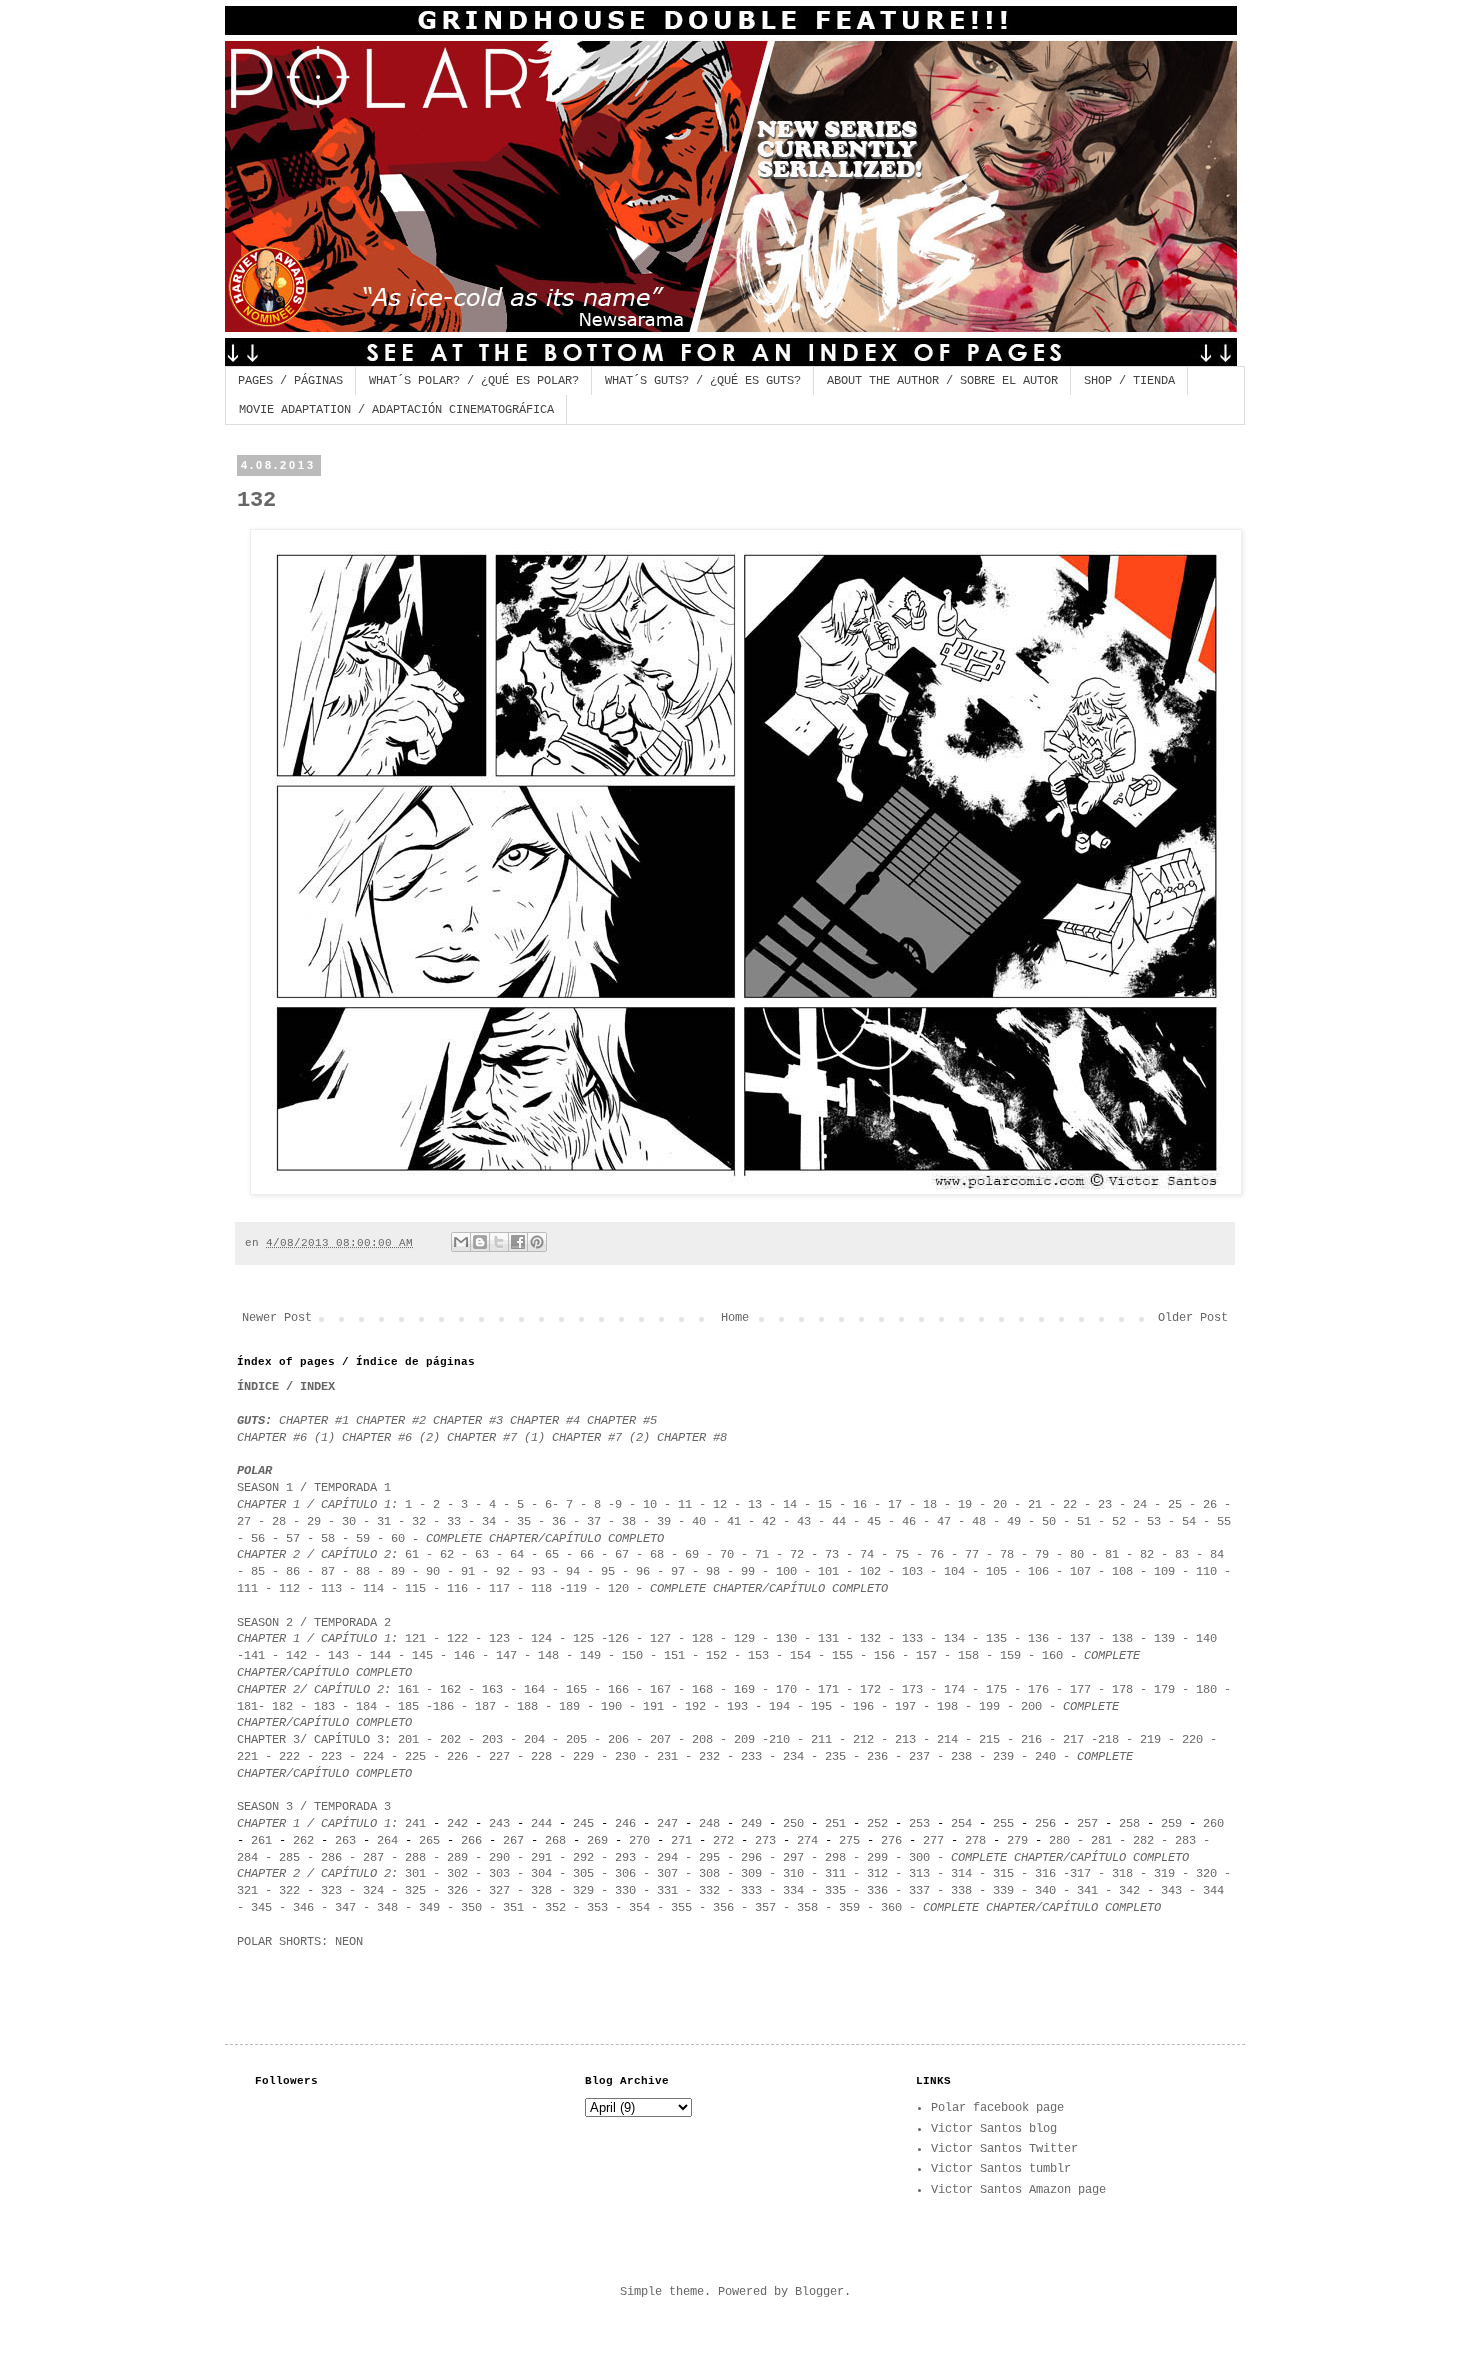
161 (408, 1690)
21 (1035, 1505)
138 (1122, 1639)
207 (660, 1740)
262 (303, 1841)
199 (989, 1707)
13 (755, 1505)
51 (1084, 1522)
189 (569, 1707)
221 (247, 1757)
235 (835, 1757)
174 (954, 1690)
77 (972, 1555)
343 (1175, 1891)
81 (1112, 1555)
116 (457, 1589)
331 (667, 1891)
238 (961, 1757)
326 (457, 1891)
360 (891, 1908)
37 (597, 1522)
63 (482, 1555)
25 (1175, 1505)
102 (870, 1572)
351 (510, 1908)
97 (678, 1572)
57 (293, 1539)
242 (457, 1824)
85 (258, 1572)
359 (849, 1908)
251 (835, 1824)
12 (720, 1505)
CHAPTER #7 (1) (499, 1438)
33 (454, 1522)
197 (905, 1707)
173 (912, 1690)
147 (506, 1656)
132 (870, 1639)
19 (965, 1505)
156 (884, 1656)
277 (933, 1841)
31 (384, 1522)
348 (387, 1908)
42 (772, 1522)
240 (1045, 1757)
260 (1213, 1824)
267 (513, 1841)
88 (363, 1572)
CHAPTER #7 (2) (601, 1438)
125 (583, 1639)
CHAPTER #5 (622, 1421)
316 (1045, 1874)
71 (758, 1555)
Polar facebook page (997, 2108)
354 (639, 1908)
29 (314, 1522)
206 (618, 1740)
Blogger (819, 2292)
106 (1038, 1572)
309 (751, 1874)
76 (940, 1555)
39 (664, 1522)
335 (835, 1891)
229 (583, 1757)
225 (415, 1757)
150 (632, 1656)
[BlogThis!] (480, 1242)
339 (1003, 1891)
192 (695, 1707)
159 (1014, 1656)
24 (1140, 1505)
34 (489, 1522)
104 (954, 1572)
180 (1206, 1690)
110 (1203, 1572)
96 (643, 1572)
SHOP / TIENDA (1129, 381)
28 (279, 1522)
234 (793, 1757)
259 (1175, 1824)
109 (1164, 1572)
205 (573, 1740)
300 (919, 1858)
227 (499, 1757)
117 (499, 1589)
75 (902, 1555)
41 (734, 1522)
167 (660, 1690)
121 (415, 1639)
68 (657, 1555)
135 (996, 1639)
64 (517, 1555)
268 (555, 1841)
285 (289, 1858)
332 (709, 1891)
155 (842, 1656)
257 (1087, 1824)
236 (877, 1757)
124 (541, 1639)
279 (1017, 1841)
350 (471, 1908)
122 (457, 1639)
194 (779, 1707)
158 (968, 1656)
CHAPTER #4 (545, 1421)
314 (961, 1874)
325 (415, 1891)
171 (828, 1690)
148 (548, 1656)
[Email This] (461, 1242)
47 (944, 1522)
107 (1080, 1572)
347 (345, 1908)
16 (860, 1505)
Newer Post (277, 1318)
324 (373, 1891)
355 (681, 1908)
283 (1185, 1841)
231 (667, 1757)
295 (709, 1858)
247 (667, 1824)
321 (247, 1891)
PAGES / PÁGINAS (290, 381)
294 (667, 1858)
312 (877, 1874)
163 (492, 1690)
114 (373, 1589)
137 (1080, 1639)
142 (296, 1656)
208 (702, 1740)
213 (909, 1740)
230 (625, 1757)
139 (1164, 1639)
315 (1003, 1874)
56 (258, 1539)
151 (674, 1656)
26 (1210, 1505)
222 (286, 1757)
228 (541, 1757)
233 (751, 1757)
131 (828, 1639)
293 (625, 1858)
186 (443, 1707)
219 (1150, 1740)
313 (919, 1874)
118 (541, 1589)
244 (541, 1824)
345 (261, 1908)
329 (583, 1891)
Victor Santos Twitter (1004, 2149)
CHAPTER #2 (394, 1421)
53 (1154, 1522)
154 (800, 1656)
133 (912, 1639)
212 (863, 1740)
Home (735, 1318)
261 (261, 1841)
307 (667, 1874)
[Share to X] (499, 1242)
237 (919, 1757)
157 (926, 1656)
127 (660, 1639)
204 (534, 1740)
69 (692, 1555)
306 (625, 1874)
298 (835, 1858)
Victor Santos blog (994, 2129)
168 (702, 1690)
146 (464, 1656)
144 (380, 1656)
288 (415, 1858)
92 (503, 1572)
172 (874, 1690)
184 (366, 1707)
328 (541, 1891)
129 (744, 1639)
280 (1059, 1841)
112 (289, 1589)
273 (765, 1841)
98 (713, 1572)
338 (961, 1891)
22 (1070, 1505)
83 (1182, 1555)
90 (433, 1572)
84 (1217, 1555)
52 (1119, 1522)
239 (1003, 1757)
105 (996, 1572)
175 (996, 1690)
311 (835, 1874)
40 (699, 1522)
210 (779, 1740)
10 (650, 1505)
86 (293, 1572)
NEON (349, 1942)
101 (828, 1572)
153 (758, 1656)
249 (751, 1824)
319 (1164, 1874)
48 (979, 1522)
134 (954, 1639)
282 (1143, 1841)
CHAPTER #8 (692, 1438)
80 (1077, 1555)
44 (839, 1522)
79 (1042, 1555)
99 (748, 1572)
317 (1080, 1874)
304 (541, 1874)
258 (1129, 1824)
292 (583, 1858)
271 (678, 1841)
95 (608, 1572)
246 (625, 1824)
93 (538, 1572)
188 (527, 1707)
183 (324, 1707)
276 (891, 1841)
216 (1028, 1740)
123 (499, 1639)
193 (737, 1707)
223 (331, 1757)
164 (534, 1690)
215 (989, 1740)
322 (289, 1891)
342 (1129, 1891)
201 (408, 1740)
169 (744, 1690)
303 (499, 1874)
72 (797, 1555)
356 (723, 1908)
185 (408, 1707)
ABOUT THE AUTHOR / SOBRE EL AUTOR (942, 381)
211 (821, 1740)
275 (849, 1841)
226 (457, 1757)
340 (1042, 1891)
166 (618, 1690)
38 (629, 1522)
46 (909, 1522)
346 (303, 1908)
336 (877, 1891)
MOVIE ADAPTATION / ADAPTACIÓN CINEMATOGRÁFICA (396, 410)
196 (863, 1707)
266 (471, 1841)
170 (786, 1690)
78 (1007, 1555)
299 (877, 1858)
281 (1101, 1841)
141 (254, 1656)
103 (912, 1572)
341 (1087, 1891)
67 (618, 1555)
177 (1080, 1690)
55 (1224, 1522)
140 (1206, 1639)
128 (702, 1639)
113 (331, 1589)
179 (1161, 1690)
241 (415, 1824)
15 (828, 1505)
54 (1189, 1522)
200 (1031, 1707)
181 (247, 1707)
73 (832, 1555)
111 (247, 1589)
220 (1192, 1740)
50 (1049, 1522)
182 (282, 1707)
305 (583, 1874)
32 (419, 1522)
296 (751, 1858)
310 (793, 1874)
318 (1122, 1874)
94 (573, 1572)
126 (618, 1639)
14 (790, 1505)
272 (723, 1841)
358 (807, 1908)
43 (804, 1522)
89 (398, 1572)
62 (447, 1555)
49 (1017, 1522)
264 (387, 1841)
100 (786, 1572)
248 (709, 1824)
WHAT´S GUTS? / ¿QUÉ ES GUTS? (703, 381)
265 (429, 1841)
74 (867, 1555)
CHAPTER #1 (314, 1421)
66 (587, 1555)
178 (1122, 1690)
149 (590, 1656)
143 (338, 1656)
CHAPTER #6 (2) (391, 1438)
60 (398, 1539)
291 (541, 1858)
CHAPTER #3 (468, 1421)
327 (499, 1891)
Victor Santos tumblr (1001, 2169)
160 (1052, 1656)
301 (415, 1874)
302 (457, 1874)
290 (499, 1858)
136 (1038, 1639)
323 (331, 1891)
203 (492, 1740)
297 (793, 1858)
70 (727, 1555)
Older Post (1193, 1318)
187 (485, 1707)
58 (331, 1539)
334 (790, 1891)
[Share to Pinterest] (537, 1242)
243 (499, 1824)
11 (685, 1505)
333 (748, 1891)
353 (594, 1908)
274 (807, 1841)
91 (468, 1572)
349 (429, 1908)
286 (331, 1858)
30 (349, 1522)
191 (653, 1707)
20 (1000, 1505)
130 (786, 1639)
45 (874, 1522)
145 (422, 1656)
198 (947, 1707)
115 (415, 1589)
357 (765, 1908)
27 (247, 1522)
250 (793, 1824)
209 (744, 1740)
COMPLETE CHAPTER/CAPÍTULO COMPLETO (545, 1539)
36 (562, 1522)
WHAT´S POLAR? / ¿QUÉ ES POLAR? (474, 381)
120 (618, 1589)
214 (947, 1740)
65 (552, 1555)
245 (583, 1824)
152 (720, 1656)
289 (457, 1858)
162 (450, 1690)
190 (611, 1707)
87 (324, 1572)
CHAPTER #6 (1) (286, 1438)
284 (247, 1858)
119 (576, 1589)
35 (524, 1522)
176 (1038, 1690)
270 (643, 1841)
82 (1147, 1555)
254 (961, 1824)
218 (1108, 1740)
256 (1045, 1824)
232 (709, 1757)
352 (555, 1908)
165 (580, 1690)
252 (877, 1824)
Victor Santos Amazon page (1018, 2190)
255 (1003, 1824)
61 (412, 1555)
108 (1122, 1572)
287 (373, 1858)
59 (363, 1539)
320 (1206, 1874)
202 (447, 1740)
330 (625, 1891)
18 (930, 1505)
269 (597, 1841)
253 (919, 1824)
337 (919, 1891)
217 (1073, 1740)
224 (373, 1757)
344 (1213, 1891)
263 (345, 1841)
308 (709, 1874)
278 (975, 1841)
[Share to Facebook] (518, 1242)
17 (895, 1505)
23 (1105, 1505)
